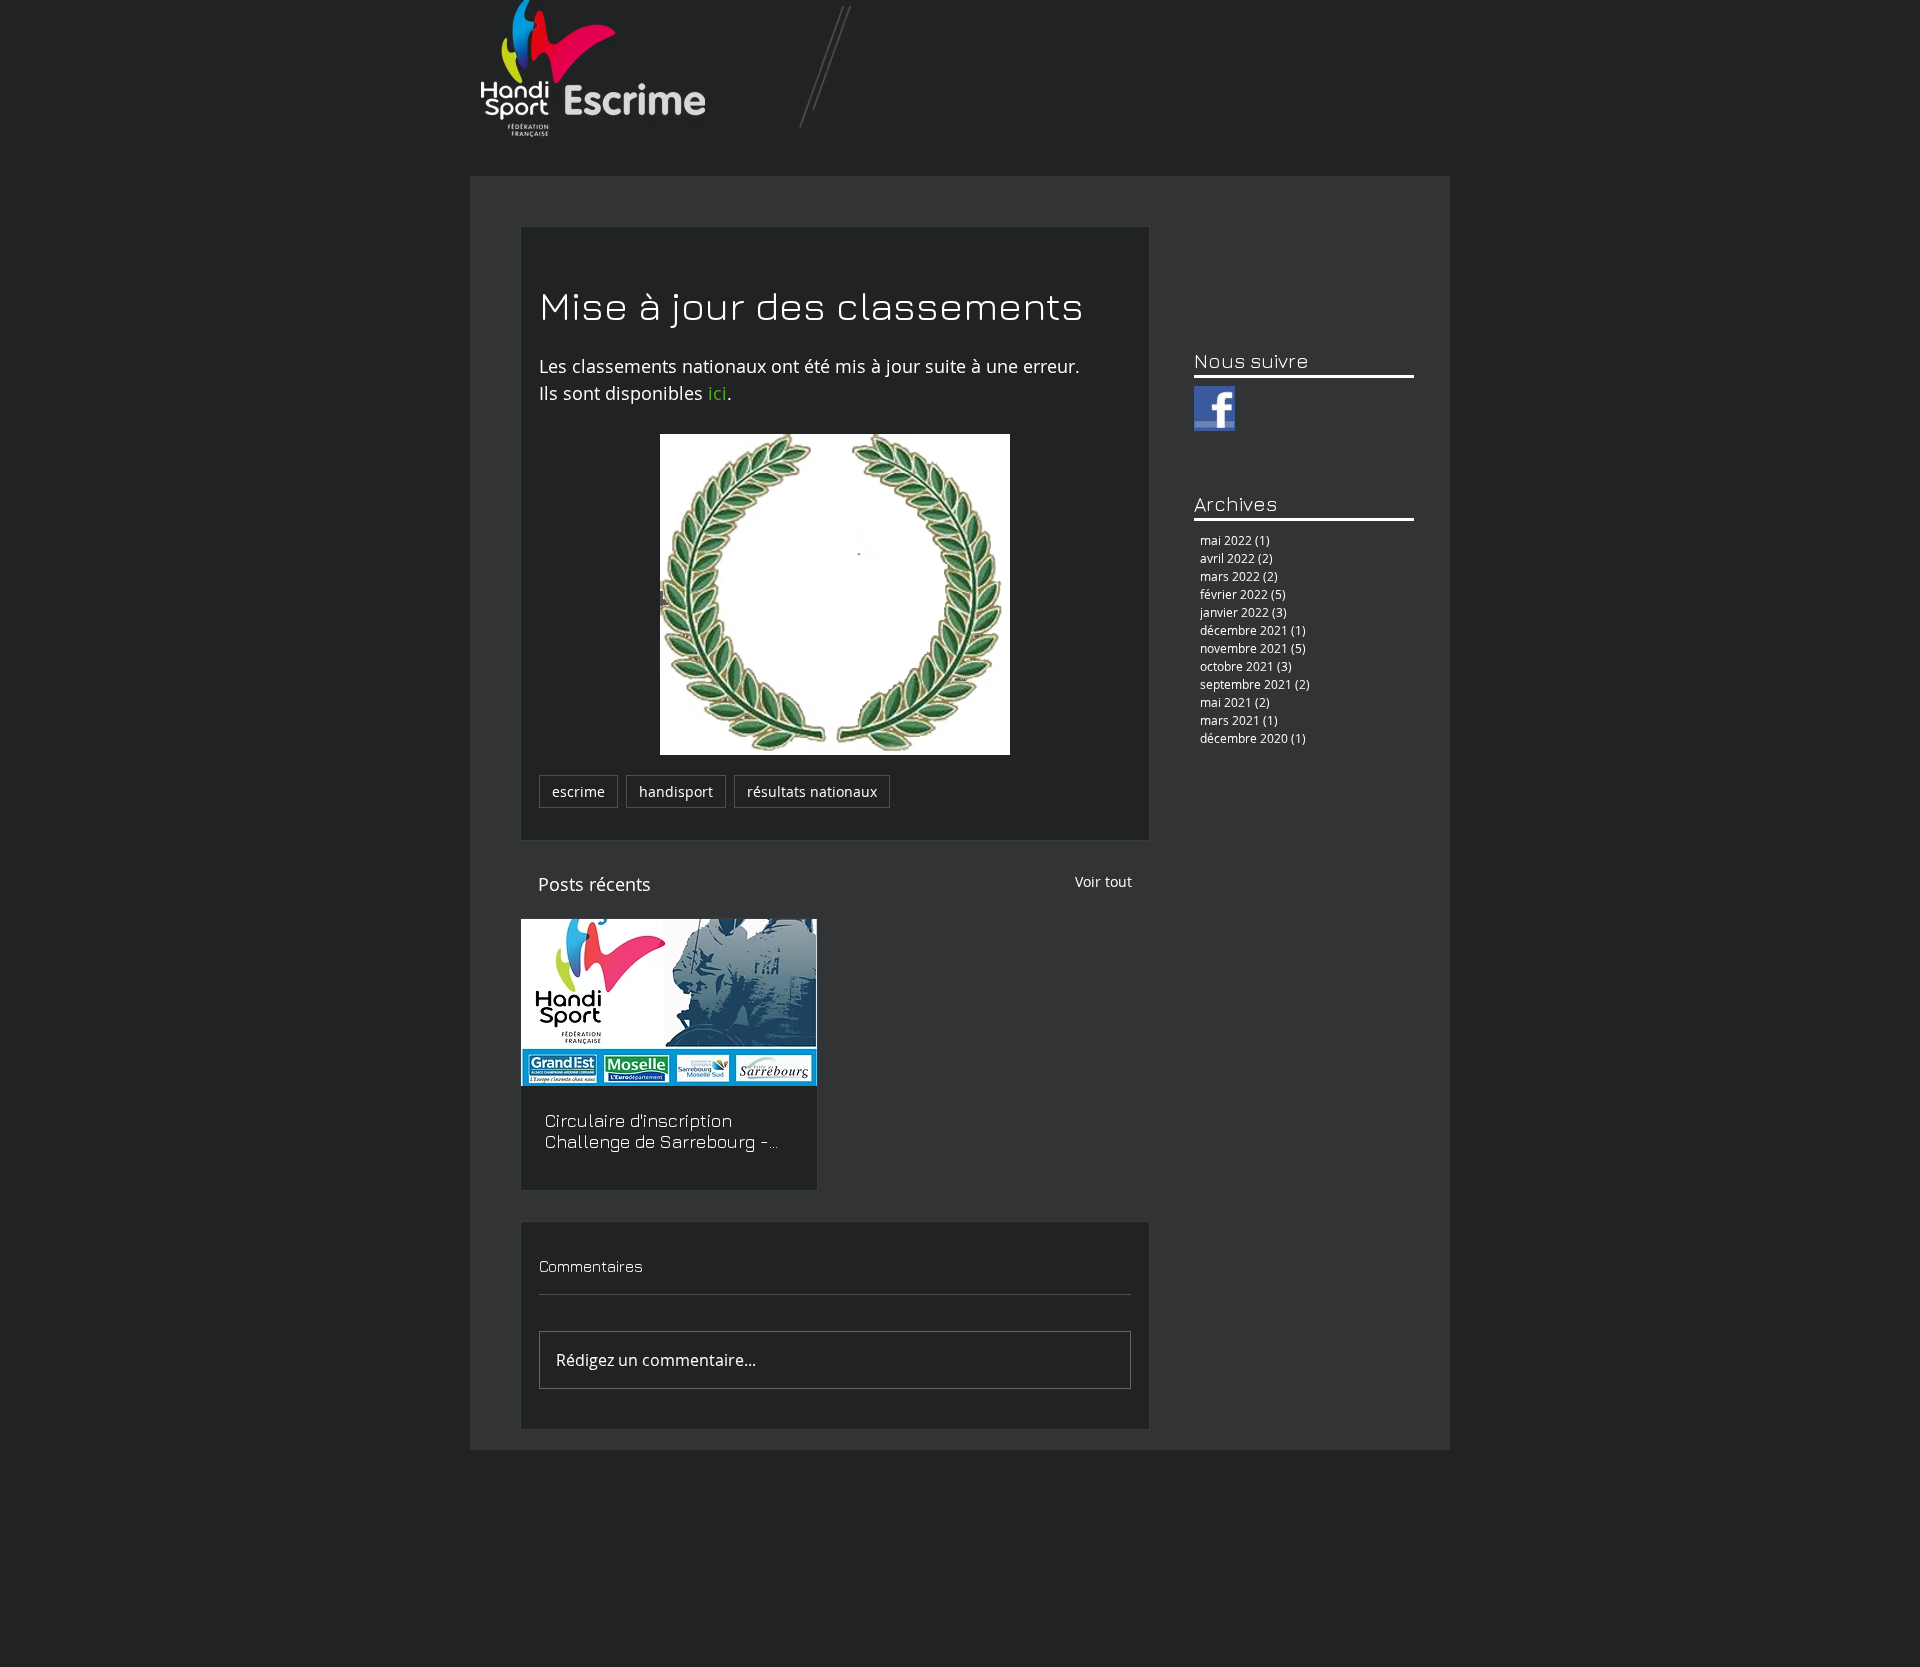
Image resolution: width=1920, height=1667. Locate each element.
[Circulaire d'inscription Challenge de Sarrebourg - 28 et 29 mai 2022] (669, 1002)
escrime (578, 791)
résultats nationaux (812, 791)
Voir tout (1103, 881)
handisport (676, 791)
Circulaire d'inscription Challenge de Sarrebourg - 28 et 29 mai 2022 (657, 1131)
